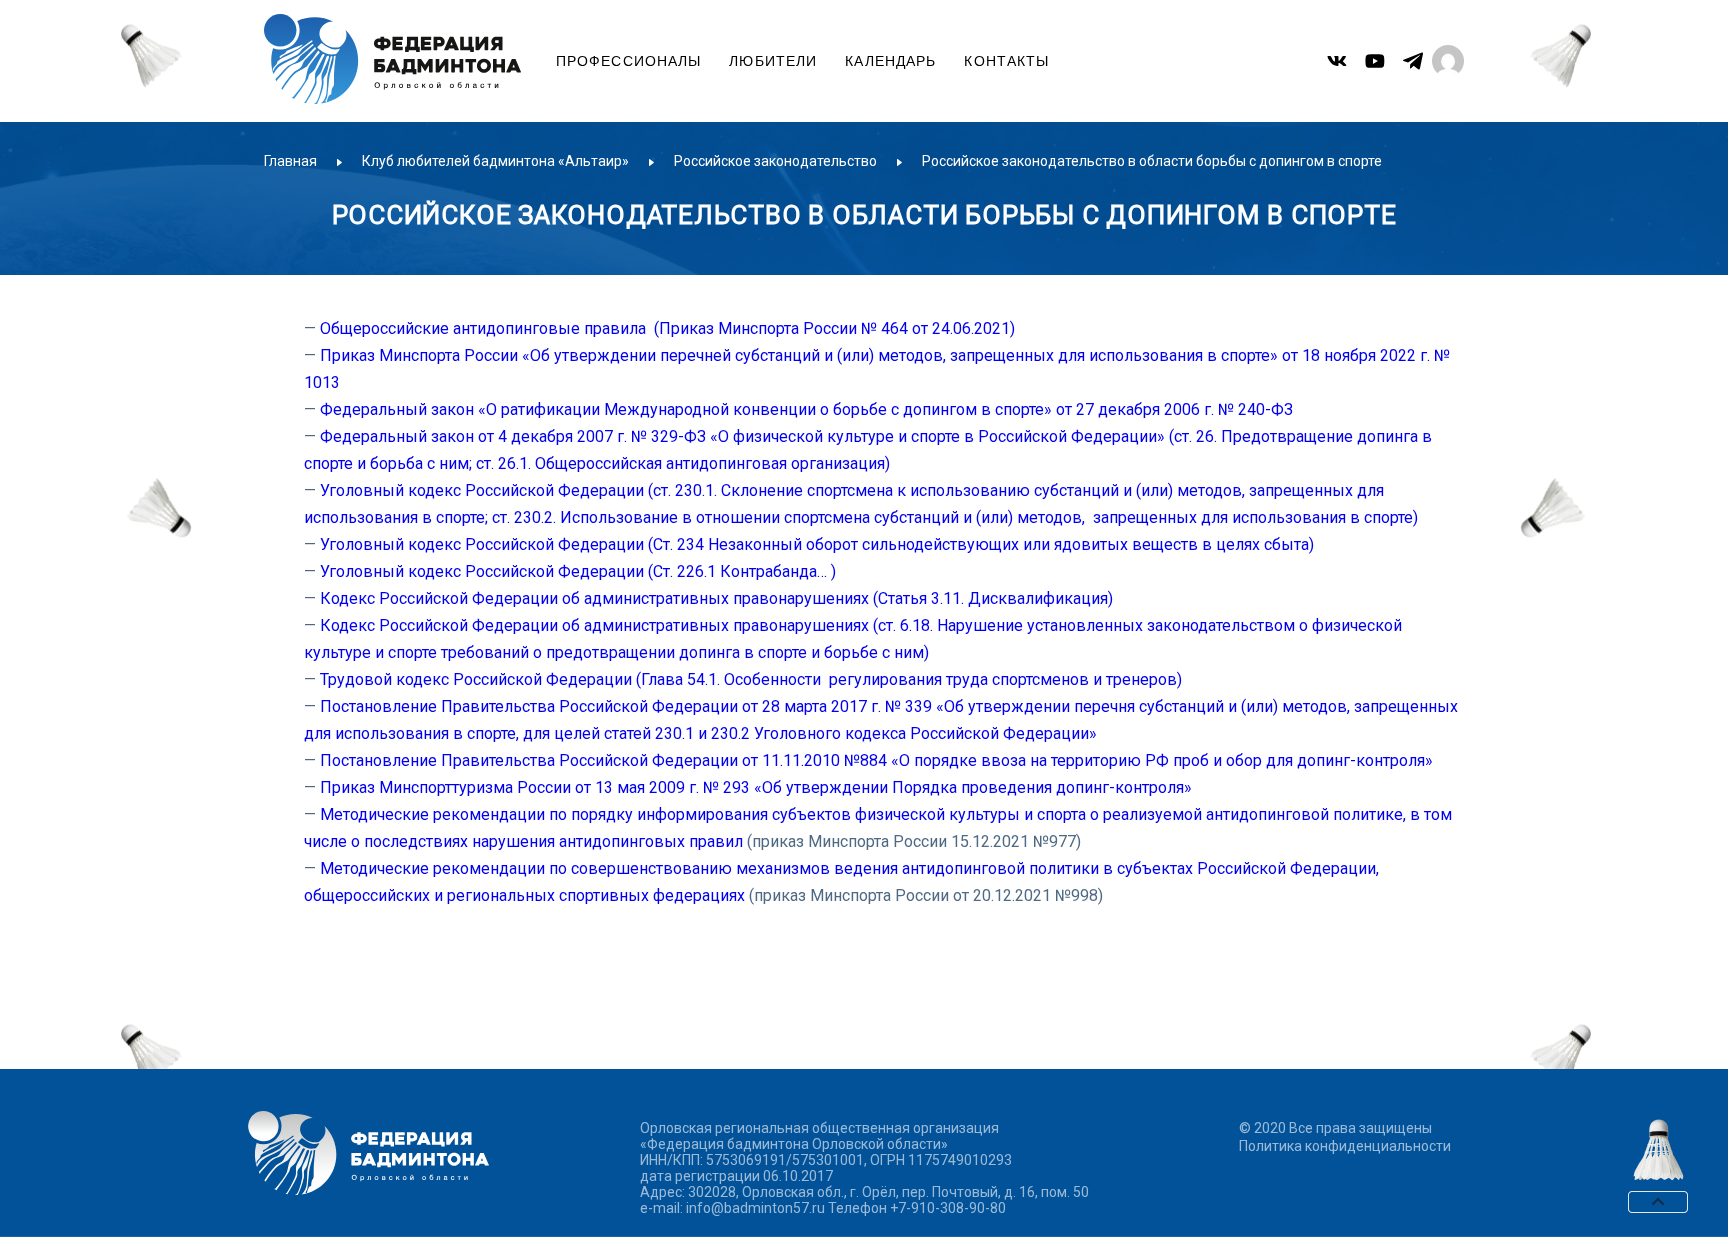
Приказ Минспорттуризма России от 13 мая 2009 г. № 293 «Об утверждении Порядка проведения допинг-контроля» (756, 787)
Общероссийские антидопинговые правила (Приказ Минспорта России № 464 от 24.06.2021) (667, 328)
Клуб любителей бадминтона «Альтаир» (495, 161)
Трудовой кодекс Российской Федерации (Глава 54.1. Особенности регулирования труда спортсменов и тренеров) (751, 679)
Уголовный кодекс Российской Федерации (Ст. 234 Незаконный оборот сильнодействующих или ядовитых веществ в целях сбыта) (817, 544)
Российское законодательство (775, 161)
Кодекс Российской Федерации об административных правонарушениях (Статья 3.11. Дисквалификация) (716, 598)
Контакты (1006, 61)
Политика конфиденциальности (1345, 1146)
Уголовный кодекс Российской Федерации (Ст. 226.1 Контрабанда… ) (578, 571)
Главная (290, 161)
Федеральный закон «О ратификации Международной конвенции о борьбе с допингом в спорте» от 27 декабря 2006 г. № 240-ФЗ (806, 409)
